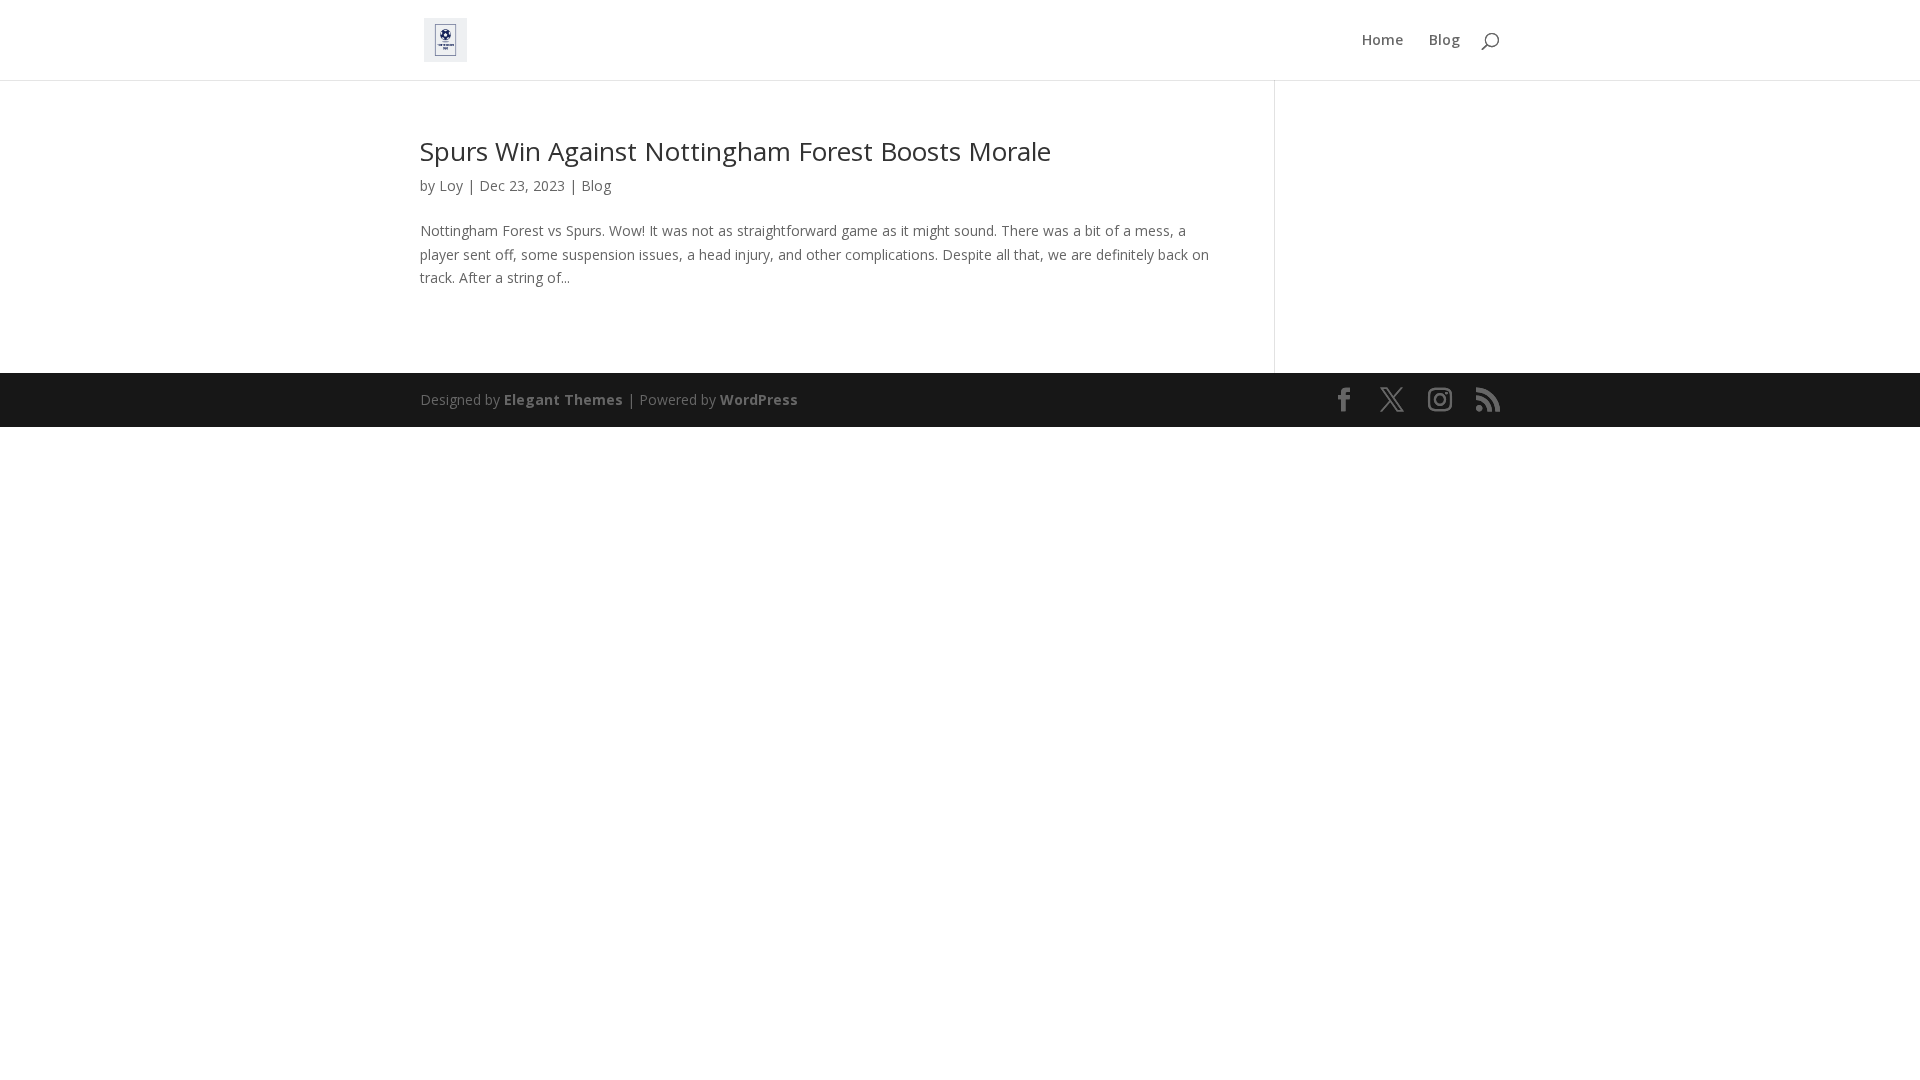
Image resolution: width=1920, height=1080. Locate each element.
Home (1382, 41)
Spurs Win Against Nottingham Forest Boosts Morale (735, 151)
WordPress (759, 399)
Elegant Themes (563, 399)
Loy (451, 185)
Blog (1444, 41)
